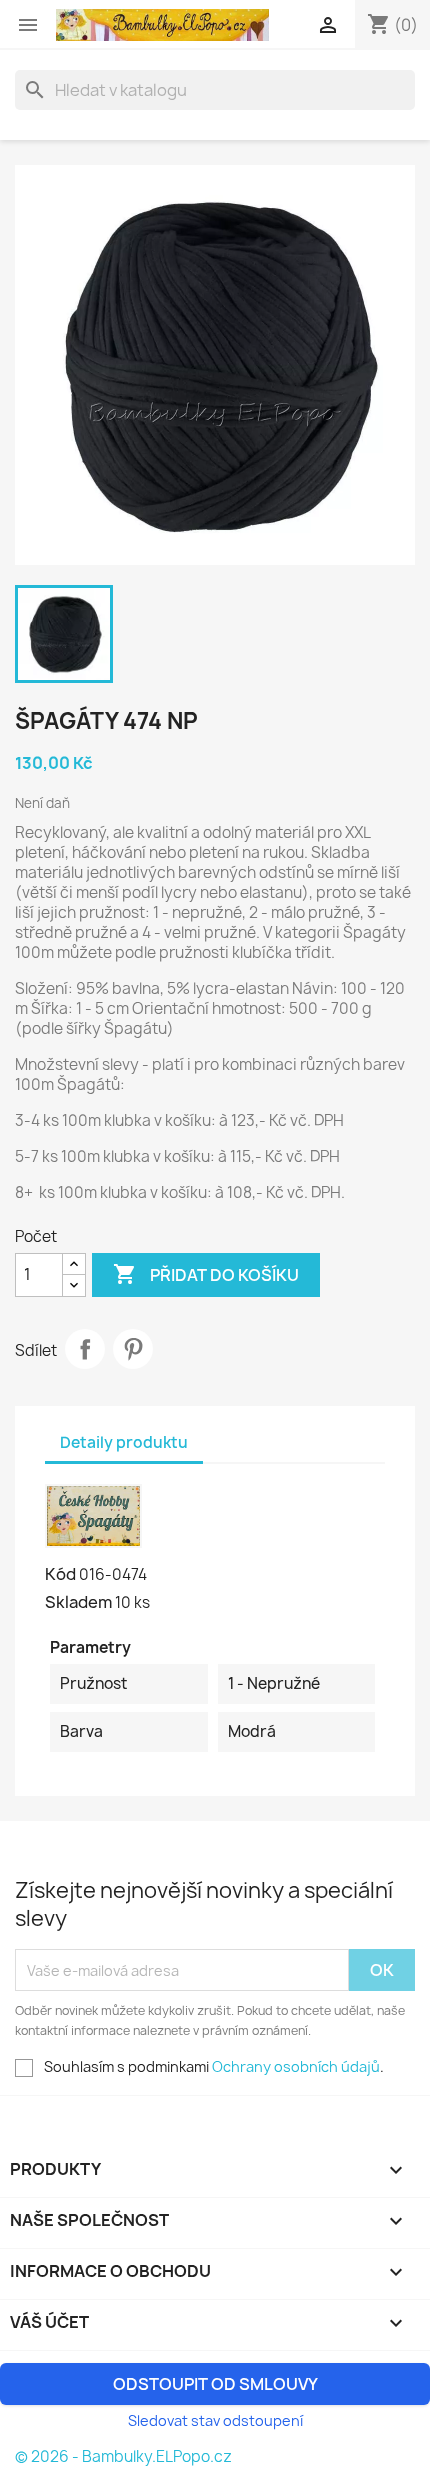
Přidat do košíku (206, 1274)
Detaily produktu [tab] (124, 1442)
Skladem (78, 1602)
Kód (60, 1574)
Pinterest (133, 1349)
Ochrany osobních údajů (296, 2066)
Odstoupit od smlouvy (215, 2384)
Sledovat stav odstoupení (215, 2420)
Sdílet (85, 1349)
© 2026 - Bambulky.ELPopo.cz (123, 2456)
